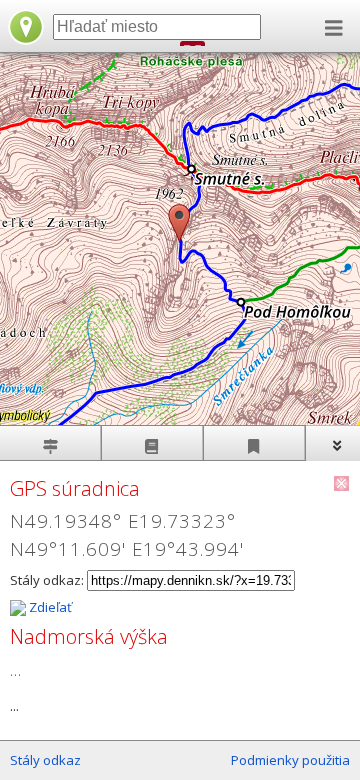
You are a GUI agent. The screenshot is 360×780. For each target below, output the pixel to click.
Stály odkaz (45, 760)
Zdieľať (49, 607)
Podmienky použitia (290, 760)
